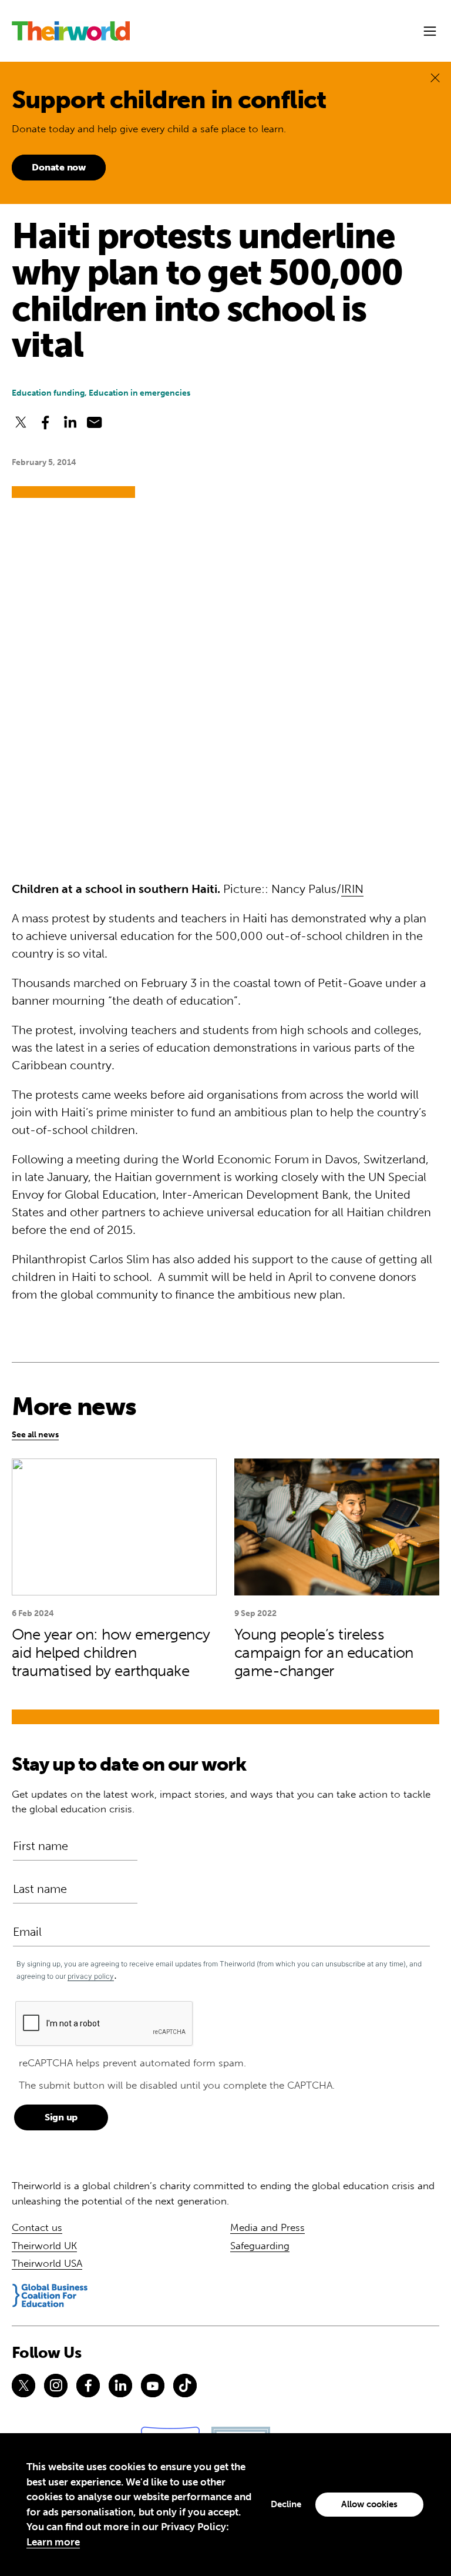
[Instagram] (56, 2386)
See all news (35, 1435)
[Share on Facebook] (45, 422)
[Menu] (430, 31)
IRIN (352, 889)
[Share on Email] (95, 422)
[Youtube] (153, 2386)
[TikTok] (185, 2386)
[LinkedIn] (120, 2386)
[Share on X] (21, 422)
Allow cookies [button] (369, 2504)
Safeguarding (260, 2246)
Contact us (37, 2227)
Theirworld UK (44, 2246)
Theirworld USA (47, 2263)
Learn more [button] (53, 2542)
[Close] (435, 77)
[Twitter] (23, 2386)
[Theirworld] (71, 31)
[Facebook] (88, 2386)
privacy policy (91, 1976)
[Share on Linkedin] (70, 422)
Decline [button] (286, 2504)
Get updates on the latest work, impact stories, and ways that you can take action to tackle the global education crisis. (221, 1802)
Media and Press (267, 2227)
